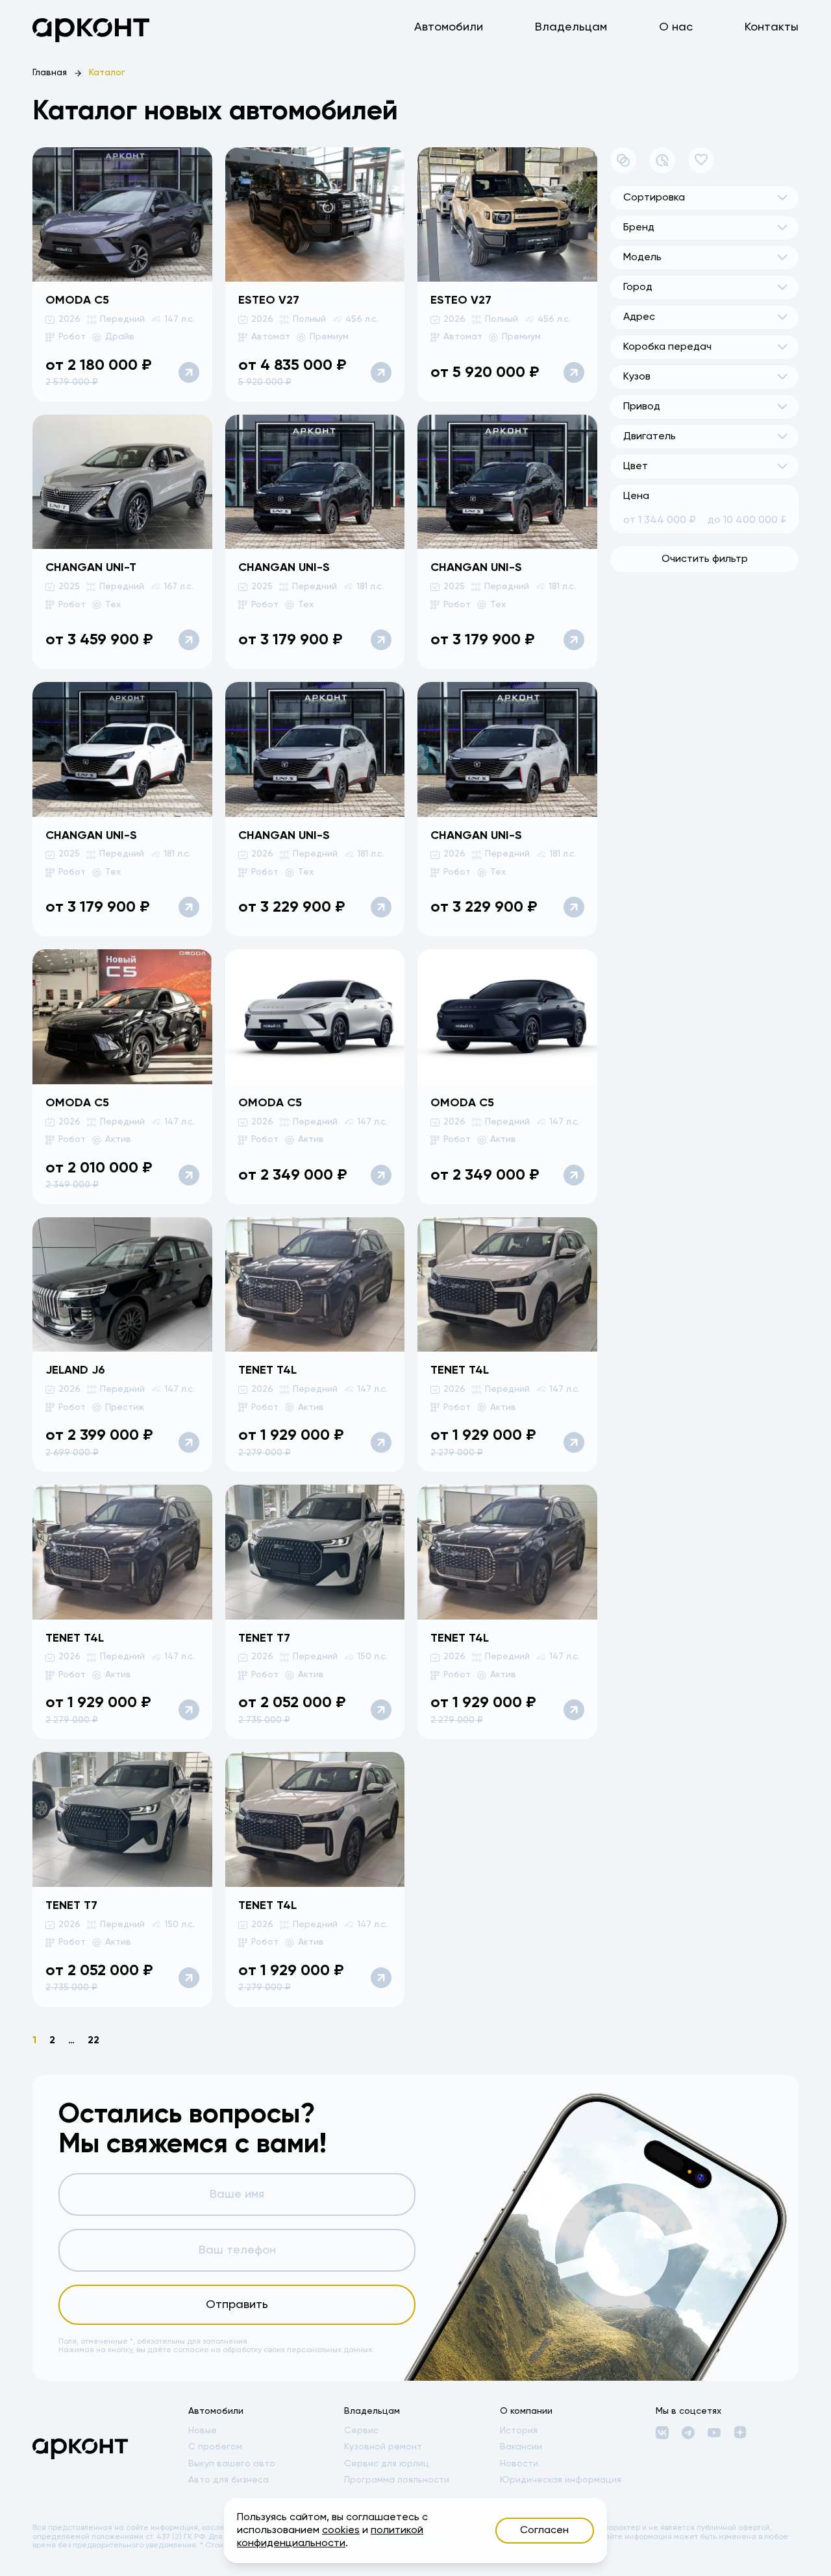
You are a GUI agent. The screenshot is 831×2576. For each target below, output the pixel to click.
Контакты (772, 27)
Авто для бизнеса (229, 2480)
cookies (341, 2531)
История (519, 2431)
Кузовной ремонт (383, 2447)
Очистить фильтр (705, 559)
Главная (50, 73)
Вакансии (521, 2447)
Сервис (361, 2431)
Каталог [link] (107, 73)
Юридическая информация (561, 2480)
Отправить (237, 2305)
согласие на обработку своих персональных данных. (274, 2350)
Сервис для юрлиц (387, 2464)
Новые (203, 2431)
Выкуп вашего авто (232, 2464)
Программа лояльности (397, 2480)
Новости (519, 2464)
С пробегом (215, 2447)
